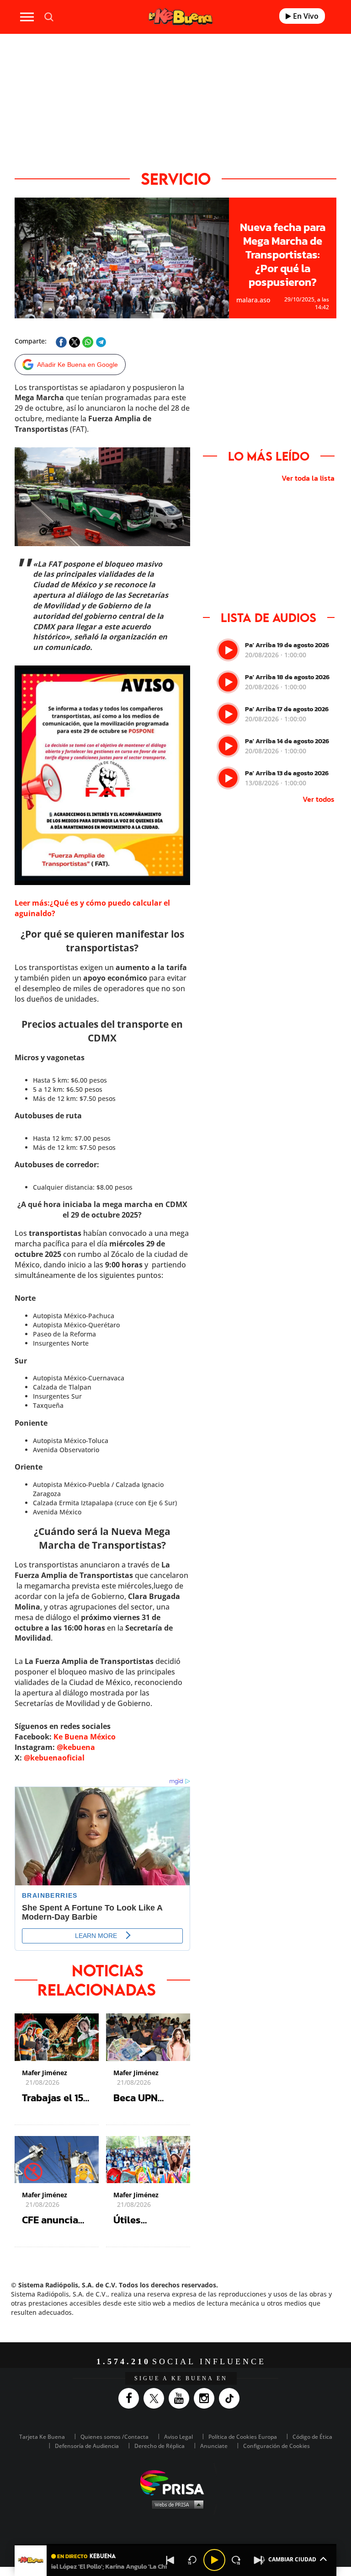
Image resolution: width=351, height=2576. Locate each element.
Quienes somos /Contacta (114, 2437)
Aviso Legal (178, 2437)
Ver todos (319, 799)
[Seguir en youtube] (181, 2398)
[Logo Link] (181, 17)
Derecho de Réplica (160, 2446)
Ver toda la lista (308, 478)
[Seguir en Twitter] (156, 2398)
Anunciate (214, 2446)
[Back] (170, 2560)
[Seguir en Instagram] (206, 2398)
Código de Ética (312, 2437)
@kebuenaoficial (54, 1758)
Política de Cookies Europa (243, 2437)
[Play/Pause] (214, 2560)
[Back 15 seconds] (192, 2560)
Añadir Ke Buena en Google (77, 365)
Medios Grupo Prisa (176, 2504)
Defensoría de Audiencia (87, 2446)
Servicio (176, 179)
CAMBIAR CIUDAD (292, 2559)
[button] (175, 2545)
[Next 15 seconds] (236, 2560)
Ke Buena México (85, 1737)
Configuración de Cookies (277, 2446)
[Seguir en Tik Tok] (231, 2398)
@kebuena (76, 1747)
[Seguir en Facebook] (131, 2398)
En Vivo (305, 16)
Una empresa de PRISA (175, 2482)
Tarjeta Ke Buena (42, 2437)
